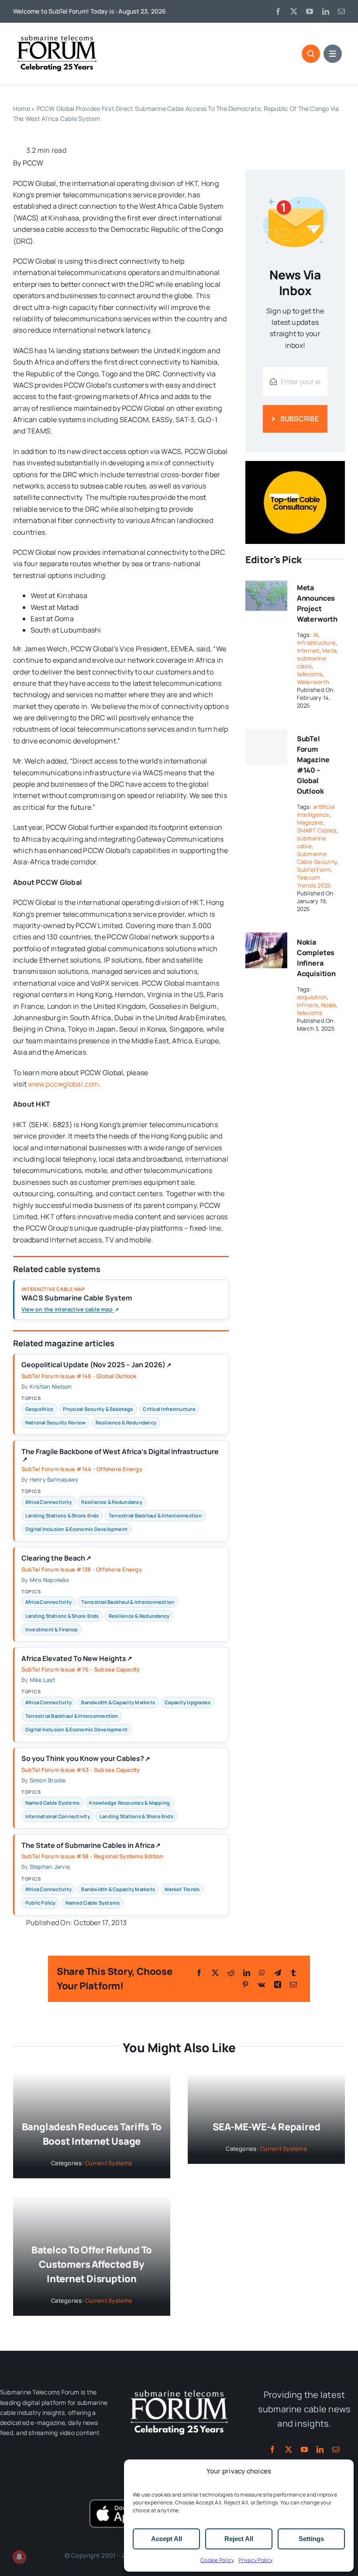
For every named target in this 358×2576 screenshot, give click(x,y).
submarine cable (312, 662)
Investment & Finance (52, 1629)
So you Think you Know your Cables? (86, 1759)
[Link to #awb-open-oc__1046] (311, 54)
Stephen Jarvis (50, 1867)
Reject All (239, 2539)
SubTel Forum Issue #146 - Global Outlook (79, 1376)
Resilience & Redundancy (126, 1422)
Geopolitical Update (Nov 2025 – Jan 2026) (96, 1365)
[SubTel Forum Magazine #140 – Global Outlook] (266, 747)
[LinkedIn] (247, 1973)
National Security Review (56, 1422)
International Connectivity (58, 1816)
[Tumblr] (293, 1973)
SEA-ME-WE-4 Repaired (267, 2127)
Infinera (308, 1005)
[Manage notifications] (19, 2557)
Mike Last (42, 1680)
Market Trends (182, 1889)
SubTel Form (314, 870)
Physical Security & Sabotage (98, 1409)
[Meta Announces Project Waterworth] (266, 584)
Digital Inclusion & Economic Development (77, 1529)
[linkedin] (326, 11)
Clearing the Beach (56, 1558)
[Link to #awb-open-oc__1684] (333, 54)
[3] (179, 2389)
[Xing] (278, 1984)
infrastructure (316, 643)
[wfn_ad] (295, 464)
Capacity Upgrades (188, 1702)
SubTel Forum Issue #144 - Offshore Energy (82, 1469)
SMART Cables (317, 830)
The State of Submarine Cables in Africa (91, 1846)
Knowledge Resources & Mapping (129, 1803)
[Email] (293, 1984)
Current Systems (109, 2163)
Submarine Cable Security (317, 858)
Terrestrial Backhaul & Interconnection (155, 1515)
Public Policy (41, 1903)
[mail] (341, 11)
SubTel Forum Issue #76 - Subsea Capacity (81, 1669)
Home (22, 108)
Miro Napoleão (49, 1580)
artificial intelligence (316, 811)
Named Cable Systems (53, 1803)
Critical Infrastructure (169, 1409)
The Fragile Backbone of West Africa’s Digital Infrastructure (120, 1455)
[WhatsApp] (262, 1973)
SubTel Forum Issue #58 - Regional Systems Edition (93, 1856)
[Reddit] (231, 1973)
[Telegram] (278, 1973)
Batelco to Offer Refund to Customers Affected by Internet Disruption (92, 2264)
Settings (311, 2539)
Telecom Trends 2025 (314, 881)
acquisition (312, 997)
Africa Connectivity (49, 1502)
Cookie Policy (217, 2560)
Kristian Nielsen (51, 1386)
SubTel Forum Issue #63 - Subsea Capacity (81, 1770)
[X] (215, 1973)
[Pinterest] (245, 1984)
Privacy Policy (255, 2560)
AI (315, 635)
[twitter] (294, 11)
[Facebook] (199, 1973)
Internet (308, 650)
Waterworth (313, 682)
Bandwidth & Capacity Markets (118, 1702)
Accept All (167, 2539)
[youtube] (310, 11)
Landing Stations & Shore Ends (62, 1515)
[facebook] (278, 11)
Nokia (328, 1005)
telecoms (310, 674)
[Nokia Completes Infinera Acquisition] (266, 938)
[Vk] (261, 1984)
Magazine (310, 822)
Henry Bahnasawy (54, 1479)
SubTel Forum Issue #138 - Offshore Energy (82, 1569)
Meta (329, 650)
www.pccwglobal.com (63, 1084)
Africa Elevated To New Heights (77, 1659)
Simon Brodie (48, 1780)
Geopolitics (40, 1409)
